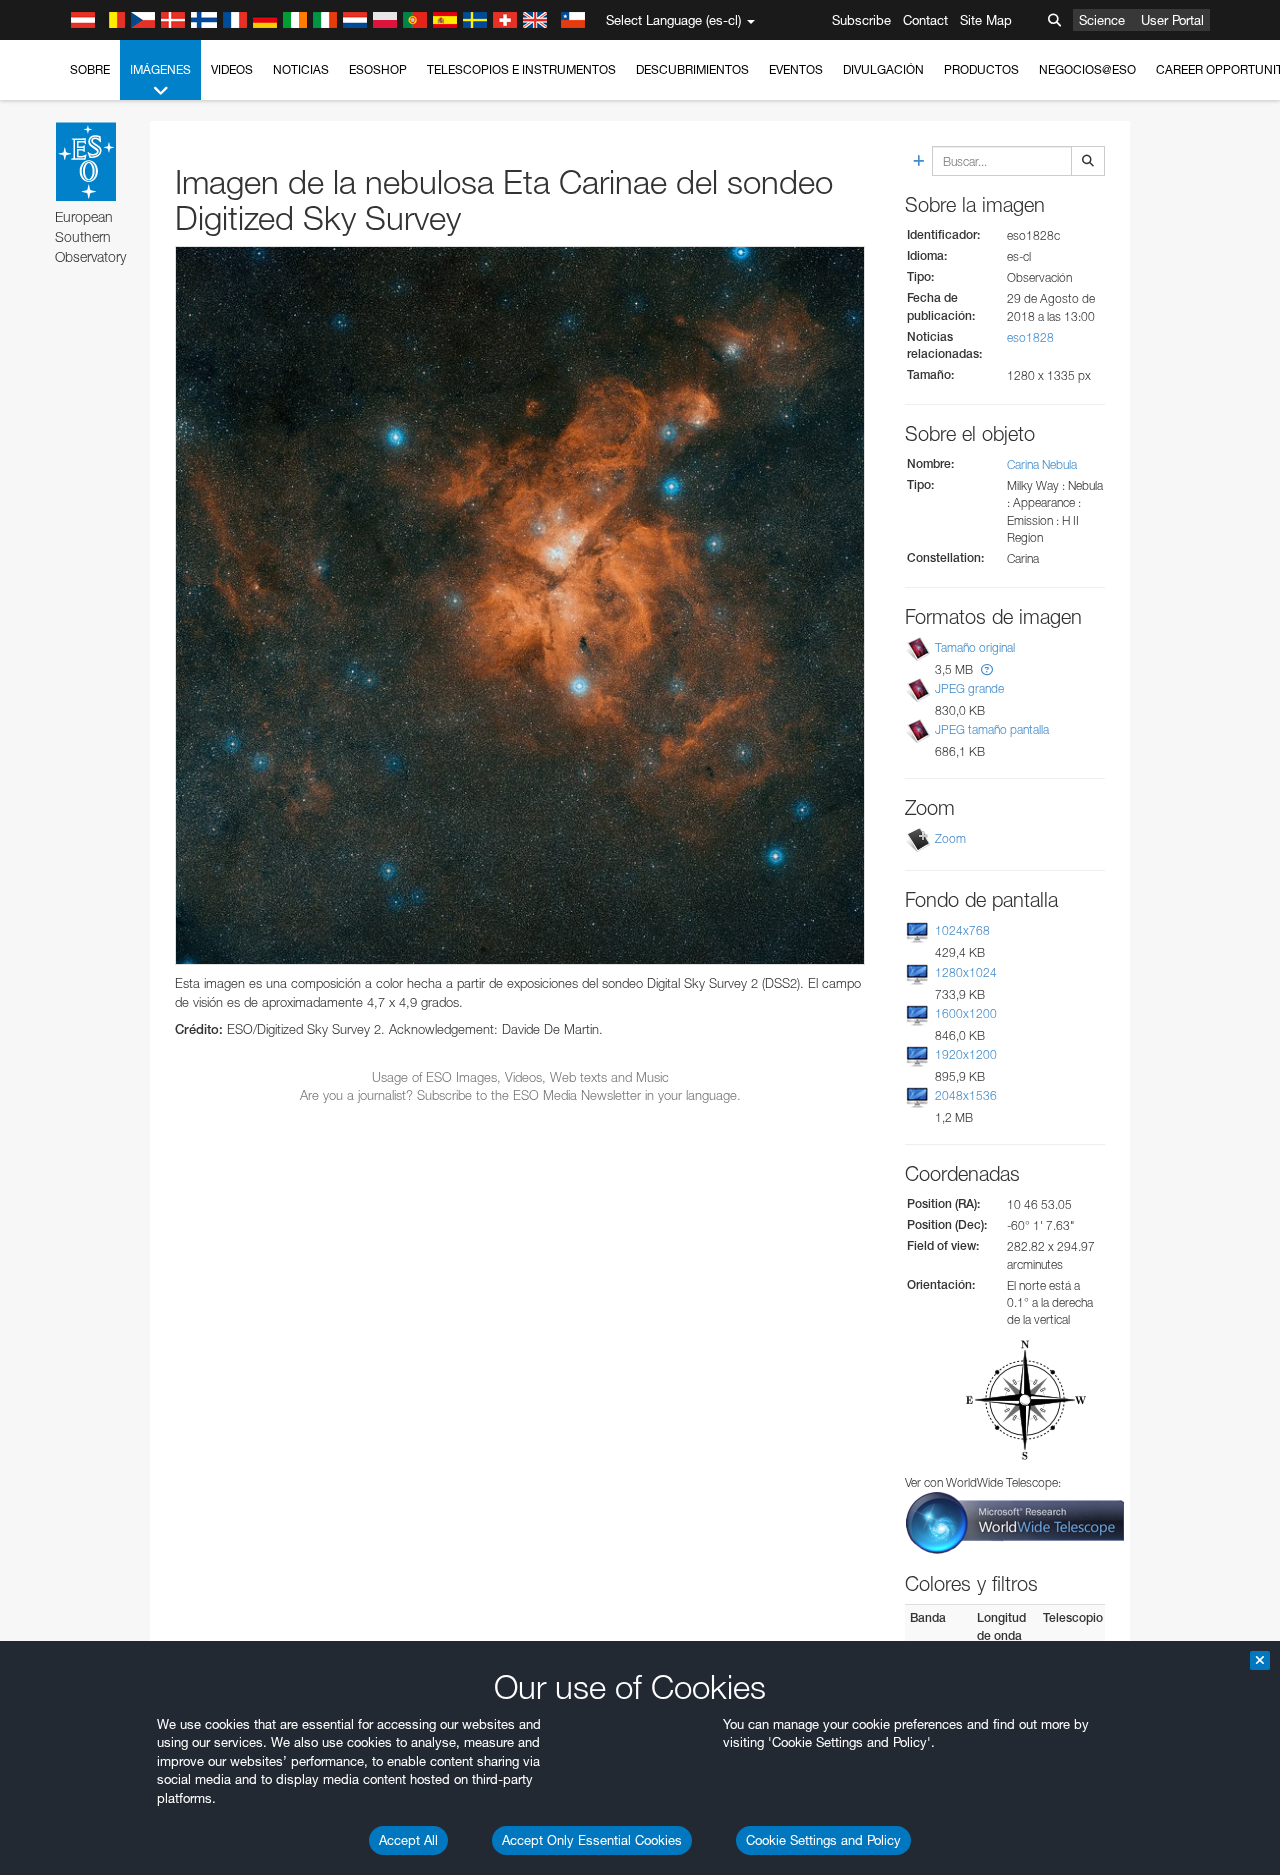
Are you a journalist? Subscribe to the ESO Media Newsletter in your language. (520, 1095)
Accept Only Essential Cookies (592, 1840)
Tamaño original (975, 647)
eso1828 (1030, 337)
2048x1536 (966, 1095)
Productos (981, 69)
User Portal (1172, 20)
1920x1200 (966, 1054)
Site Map (986, 20)
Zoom (950, 838)
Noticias (301, 69)
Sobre (90, 69)
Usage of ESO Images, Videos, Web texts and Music (520, 1077)
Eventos (796, 69)
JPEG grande (969, 688)
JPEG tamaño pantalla (992, 729)
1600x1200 (966, 1013)
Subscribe (861, 20)
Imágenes (160, 69)
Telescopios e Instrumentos (521, 69)
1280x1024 (966, 972)
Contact (925, 20)
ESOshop (378, 69)
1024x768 (962, 930)
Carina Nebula (1042, 464)
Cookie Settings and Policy (823, 1840)
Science (1102, 20)
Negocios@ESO (1087, 69)
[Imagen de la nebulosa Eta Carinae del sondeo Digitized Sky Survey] (520, 605)
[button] (987, 669)
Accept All (408, 1840)
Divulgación (883, 69)
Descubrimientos (692, 69)
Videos (232, 69)
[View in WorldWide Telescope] (1015, 1521)
